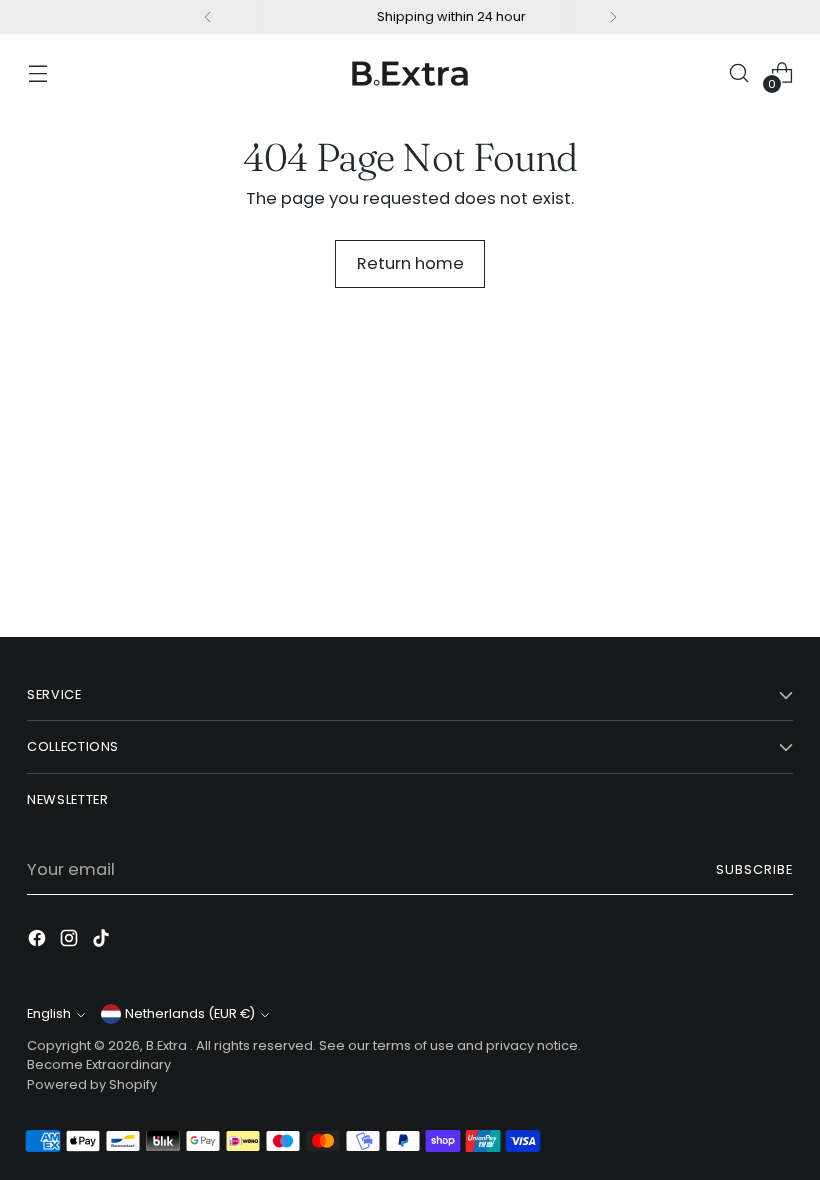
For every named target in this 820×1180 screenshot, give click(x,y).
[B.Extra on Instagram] (71, 942)
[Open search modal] (739, 73)
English (49, 1013)
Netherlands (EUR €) (190, 1013)
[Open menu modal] (37, 73)
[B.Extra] (410, 73)
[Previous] (208, 17)
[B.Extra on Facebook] (39, 942)
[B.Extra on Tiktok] (103, 942)
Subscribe (754, 869)
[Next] (613, 17)
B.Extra (168, 1045)
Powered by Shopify (92, 1084)
